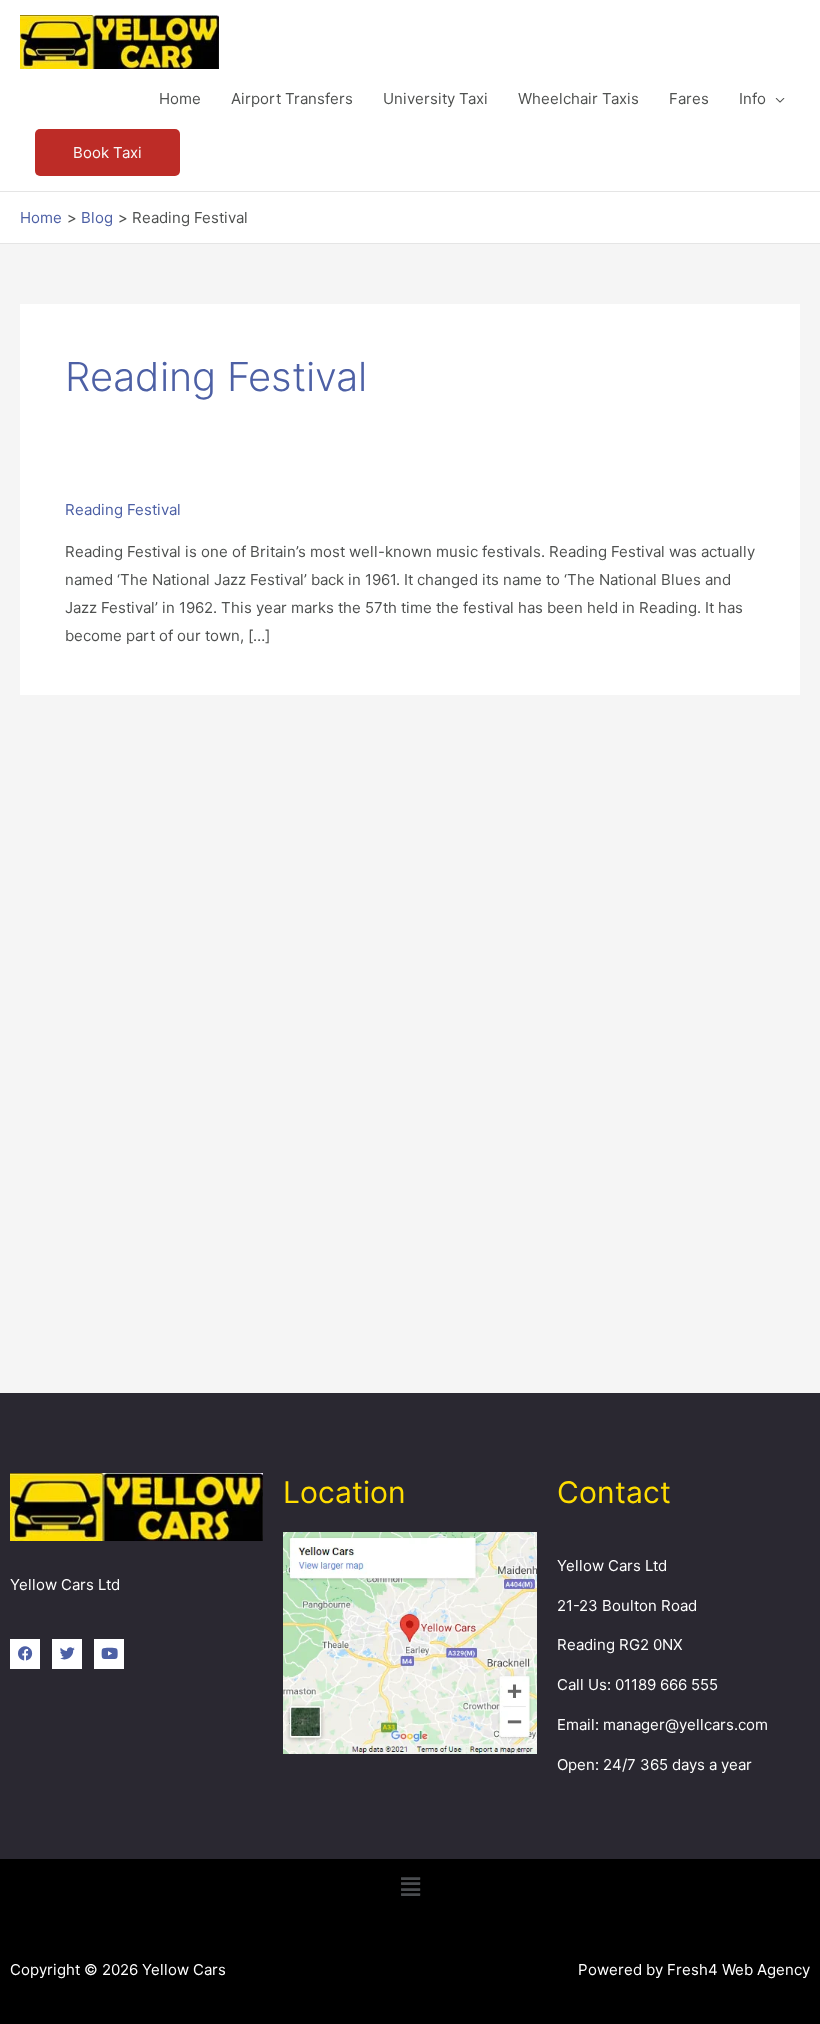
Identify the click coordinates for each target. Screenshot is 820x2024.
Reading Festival (123, 509)
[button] (107, 152)
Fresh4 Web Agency (738, 1969)
